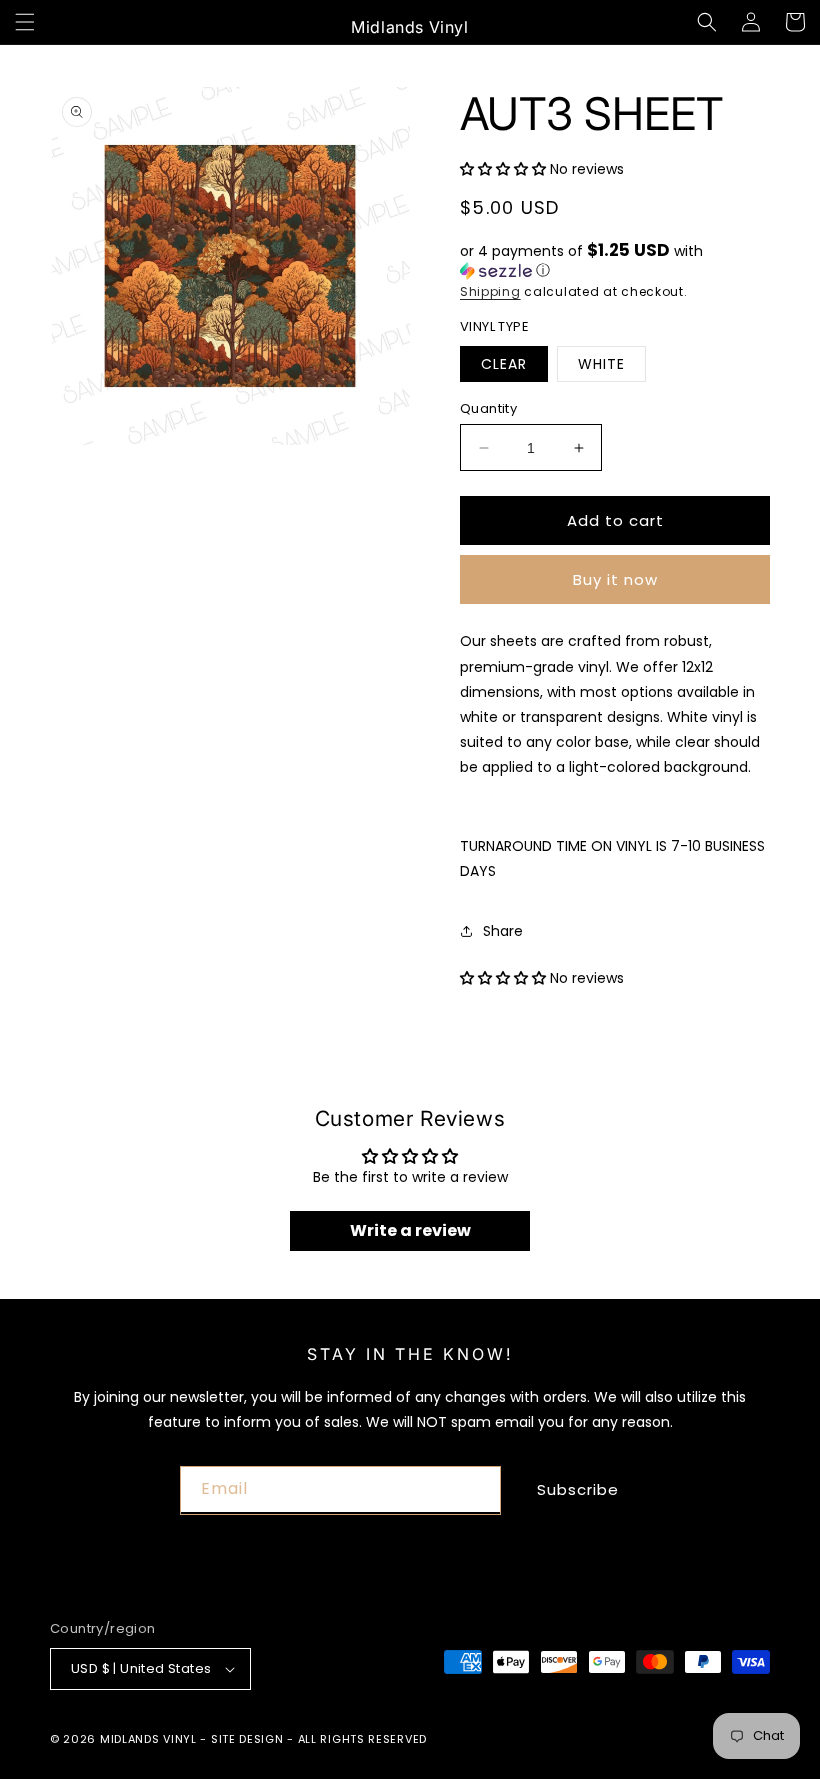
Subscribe (578, 1489)
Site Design (247, 1739)
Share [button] (503, 931)
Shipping (490, 291)
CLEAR (504, 364)
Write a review (410, 1230)
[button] (25, 22)
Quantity (488, 408)
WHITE (601, 364)
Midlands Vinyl (148, 1739)
